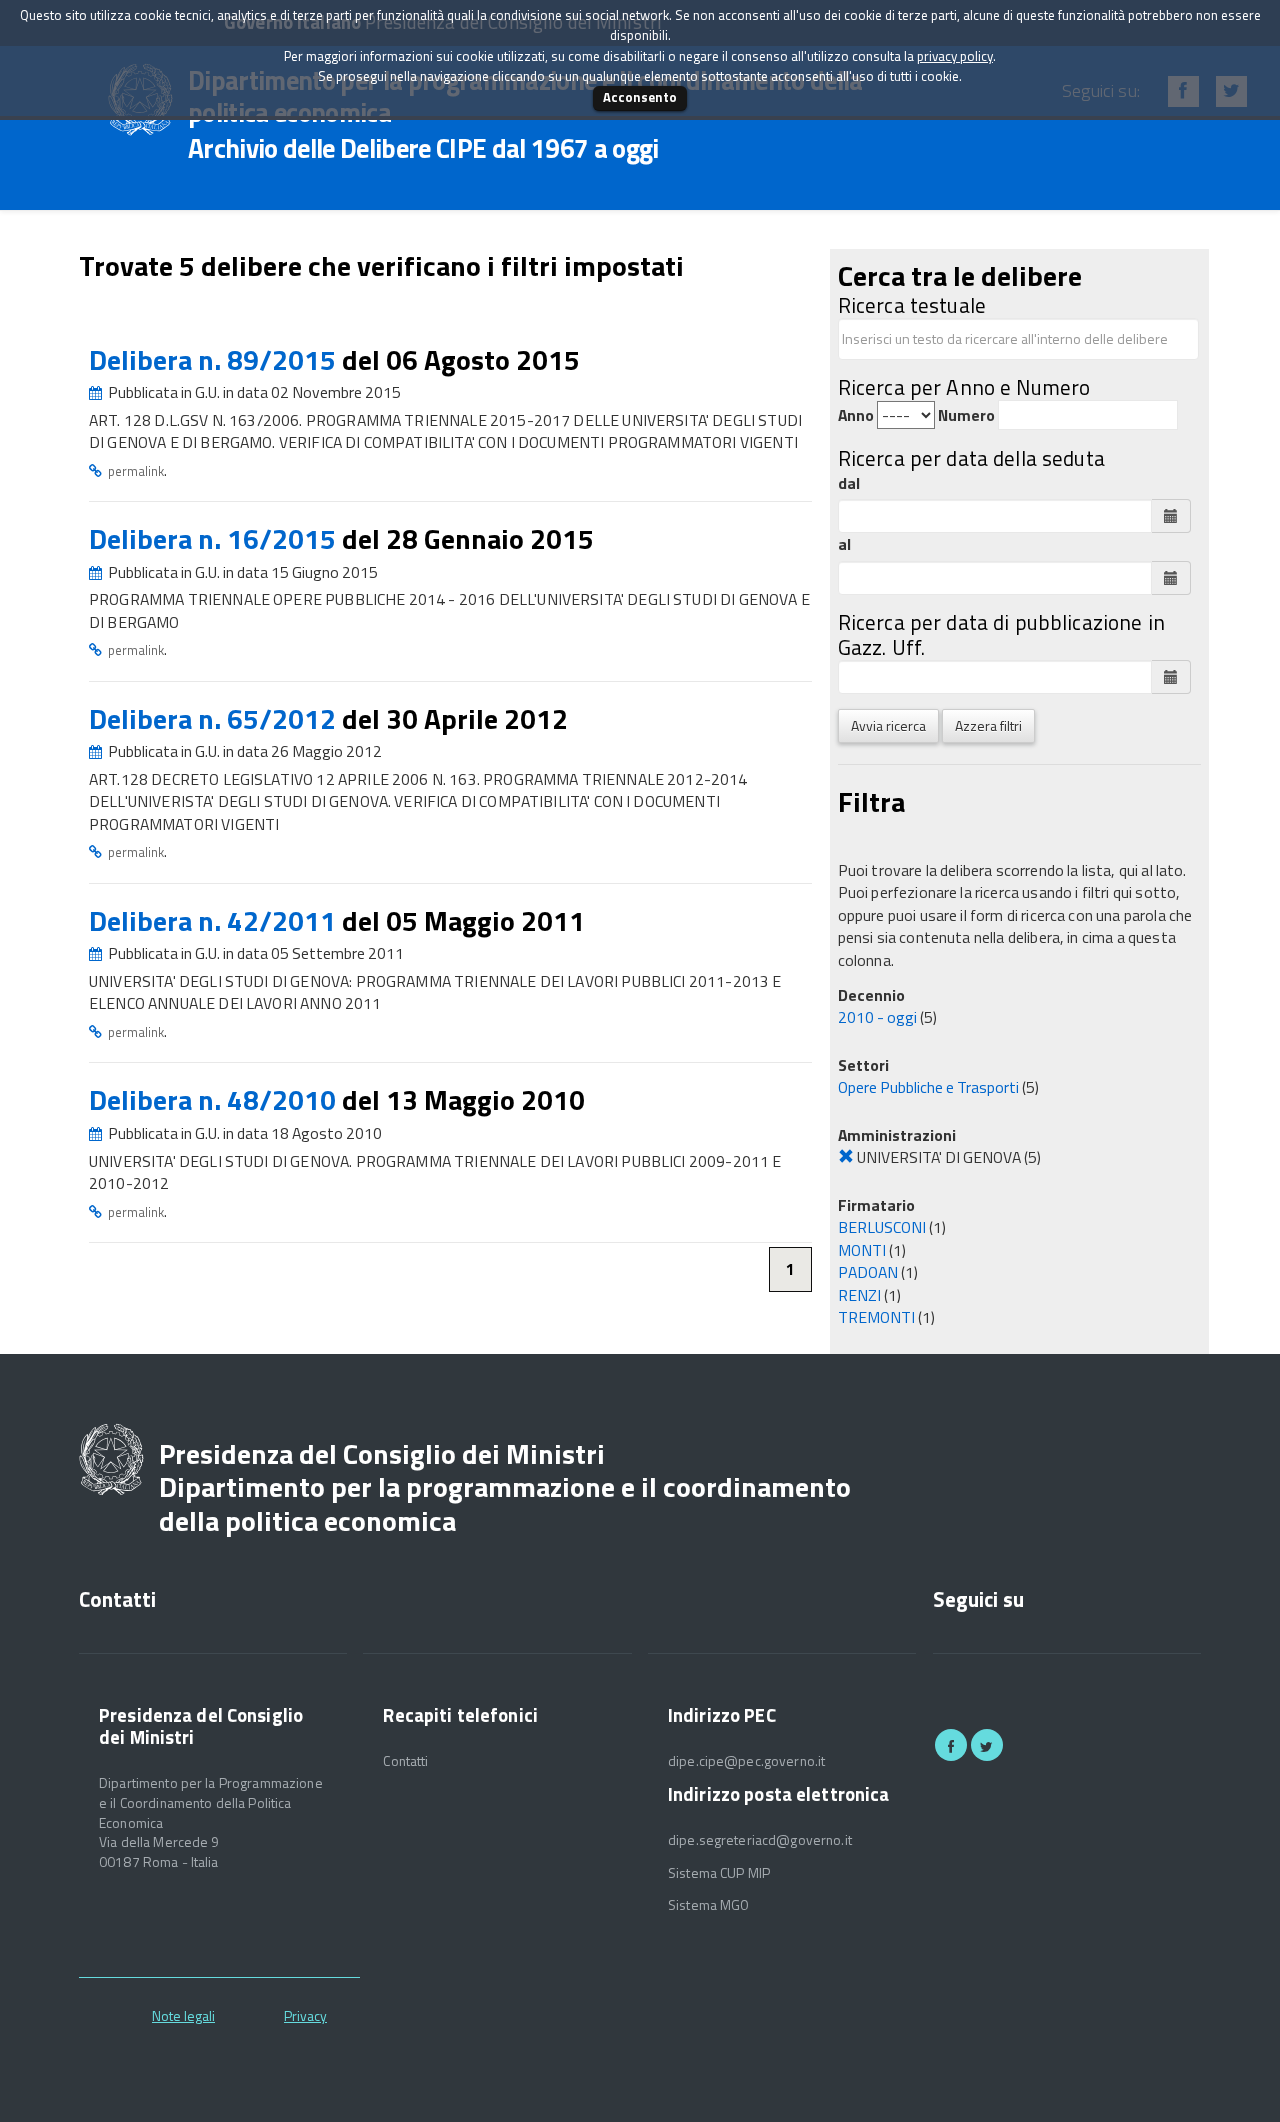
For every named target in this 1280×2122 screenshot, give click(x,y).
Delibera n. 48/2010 (215, 1099)
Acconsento (640, 97)
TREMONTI (876, 1317)
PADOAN (868, 1272)
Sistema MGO (709, 1905)
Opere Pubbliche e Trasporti (928, 1087)
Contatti (405, 1761)
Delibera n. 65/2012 (215, 718)
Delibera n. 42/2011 (215, 920)
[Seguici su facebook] (951, 1745)
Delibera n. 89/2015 (215, 359)
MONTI (862, 1250)
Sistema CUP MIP (719, 1873)
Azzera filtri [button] (988, 725)
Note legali (183, 2015)
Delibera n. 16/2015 (215, 538)
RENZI (859, 1295)
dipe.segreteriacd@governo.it (760, 1840)
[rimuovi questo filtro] (846, 1157)
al (844, 544)
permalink (136, 471)
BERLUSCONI (882, 1227)
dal (849, 483)
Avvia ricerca (888, 725)
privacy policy (955, 56)
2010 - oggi (877, 1017)
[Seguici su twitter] (987, 1745)
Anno (856, 415)
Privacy (305, 2015)
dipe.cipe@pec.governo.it (746, 1761)
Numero (966, 415)
